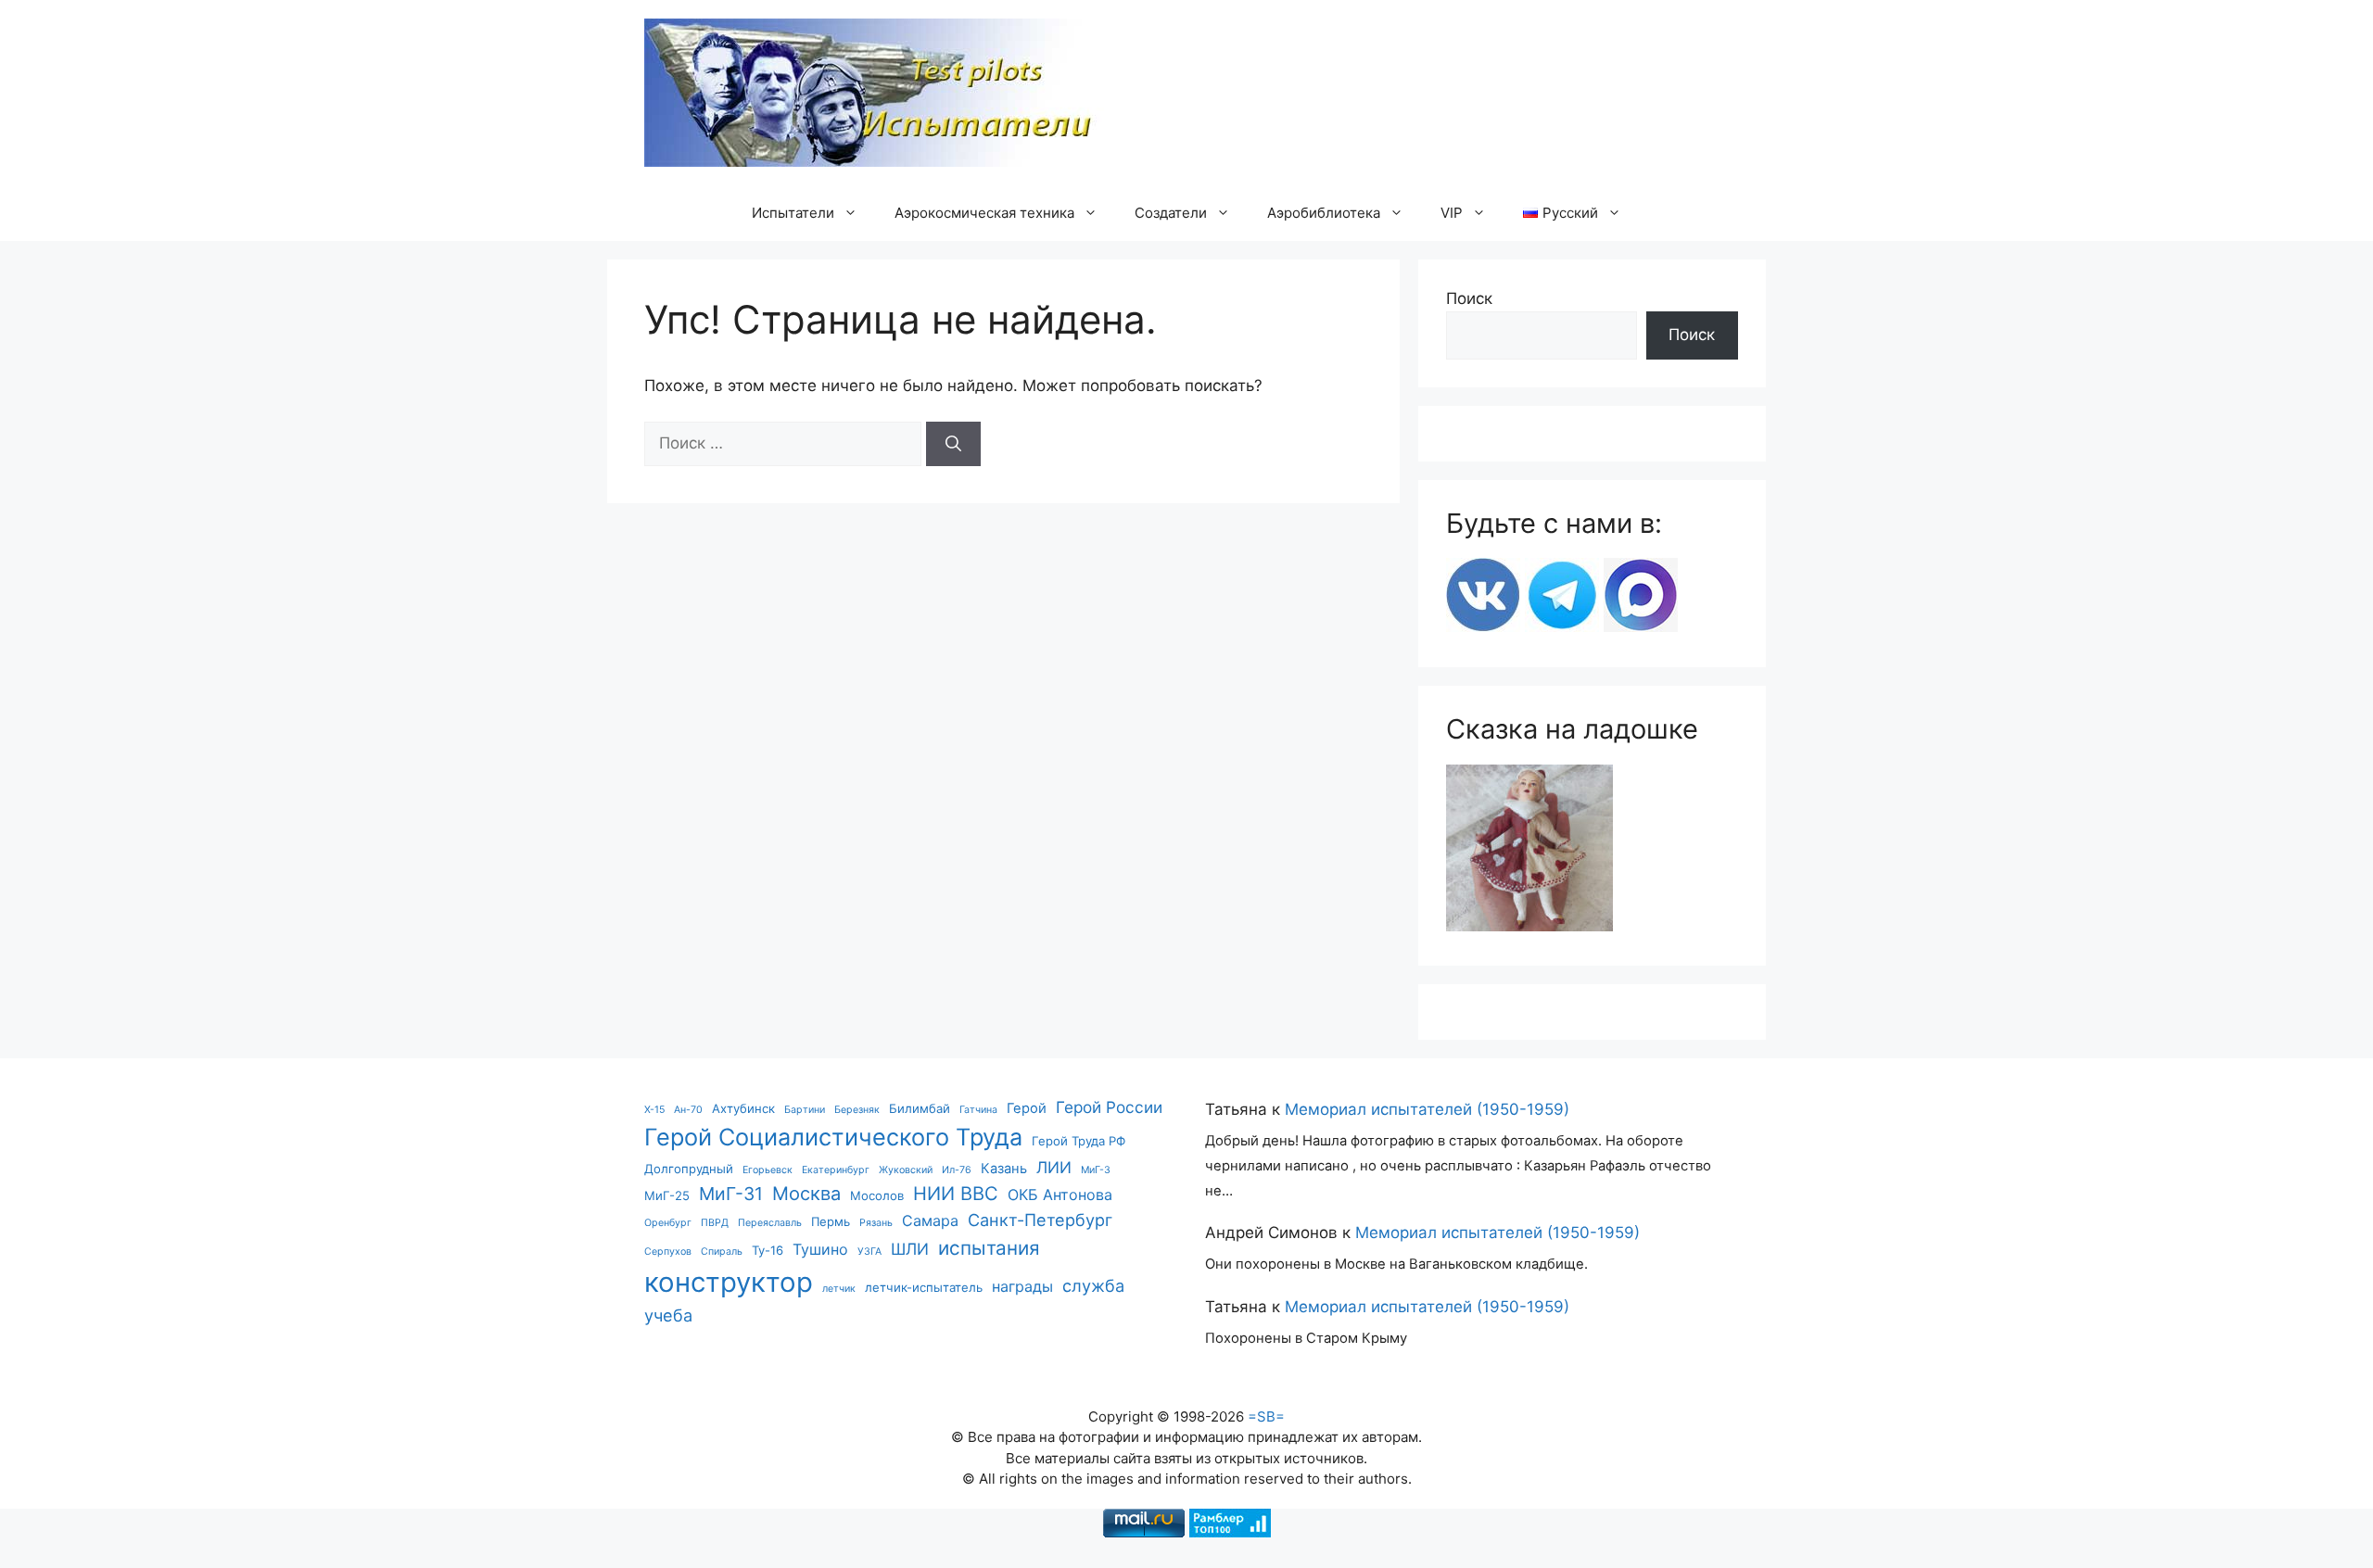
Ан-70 (688, 1110)
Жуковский (906, 1170)
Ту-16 (768, 1250)
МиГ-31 (731, 1194)
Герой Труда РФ (1079, 1141)
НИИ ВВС (956, 1193)
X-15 (654, 1110)
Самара (930, 1220)
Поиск (1469, 298)
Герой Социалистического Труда (833, 1137)
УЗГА (869, 1252)
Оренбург (668, 1223)
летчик (839, 1289)
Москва (806, 1193)
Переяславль (770, 1223)
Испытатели (793, 213)
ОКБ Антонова (1060, 1195)
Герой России (1109, 1107)
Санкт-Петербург (1040, 1220)
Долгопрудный (689, 1169)
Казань (1004, 1169)
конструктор (729, 1282)
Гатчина (978, 1110)
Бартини (805, 1110)
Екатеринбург (836, 1170)
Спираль (722, 1252)
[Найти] (953, 444)
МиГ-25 (667, 1195)
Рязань (876, 1223)
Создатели (1171, 213)
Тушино (820, 1249)
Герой (1027, 1108)
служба (1093, 1285)
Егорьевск (768, 1170)
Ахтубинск (743, 1108)
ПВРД (715, 1223)
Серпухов (668, 1252)
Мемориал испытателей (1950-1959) (1427, 1109)
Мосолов (877, 1195)
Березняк (857, 1110)
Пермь (831, 1221)
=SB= (1266, 1416)
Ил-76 (957, 1170)
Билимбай (920, 1108)
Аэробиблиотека (1324, 213)
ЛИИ (1054, 1167)
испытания (989, 1248)
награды (1022, 1286)
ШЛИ (910, 1249)
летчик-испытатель (924, 1287)
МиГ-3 (1096, 1170)
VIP (1452, 213)
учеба (668, 1315)
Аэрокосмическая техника (984, 213)
